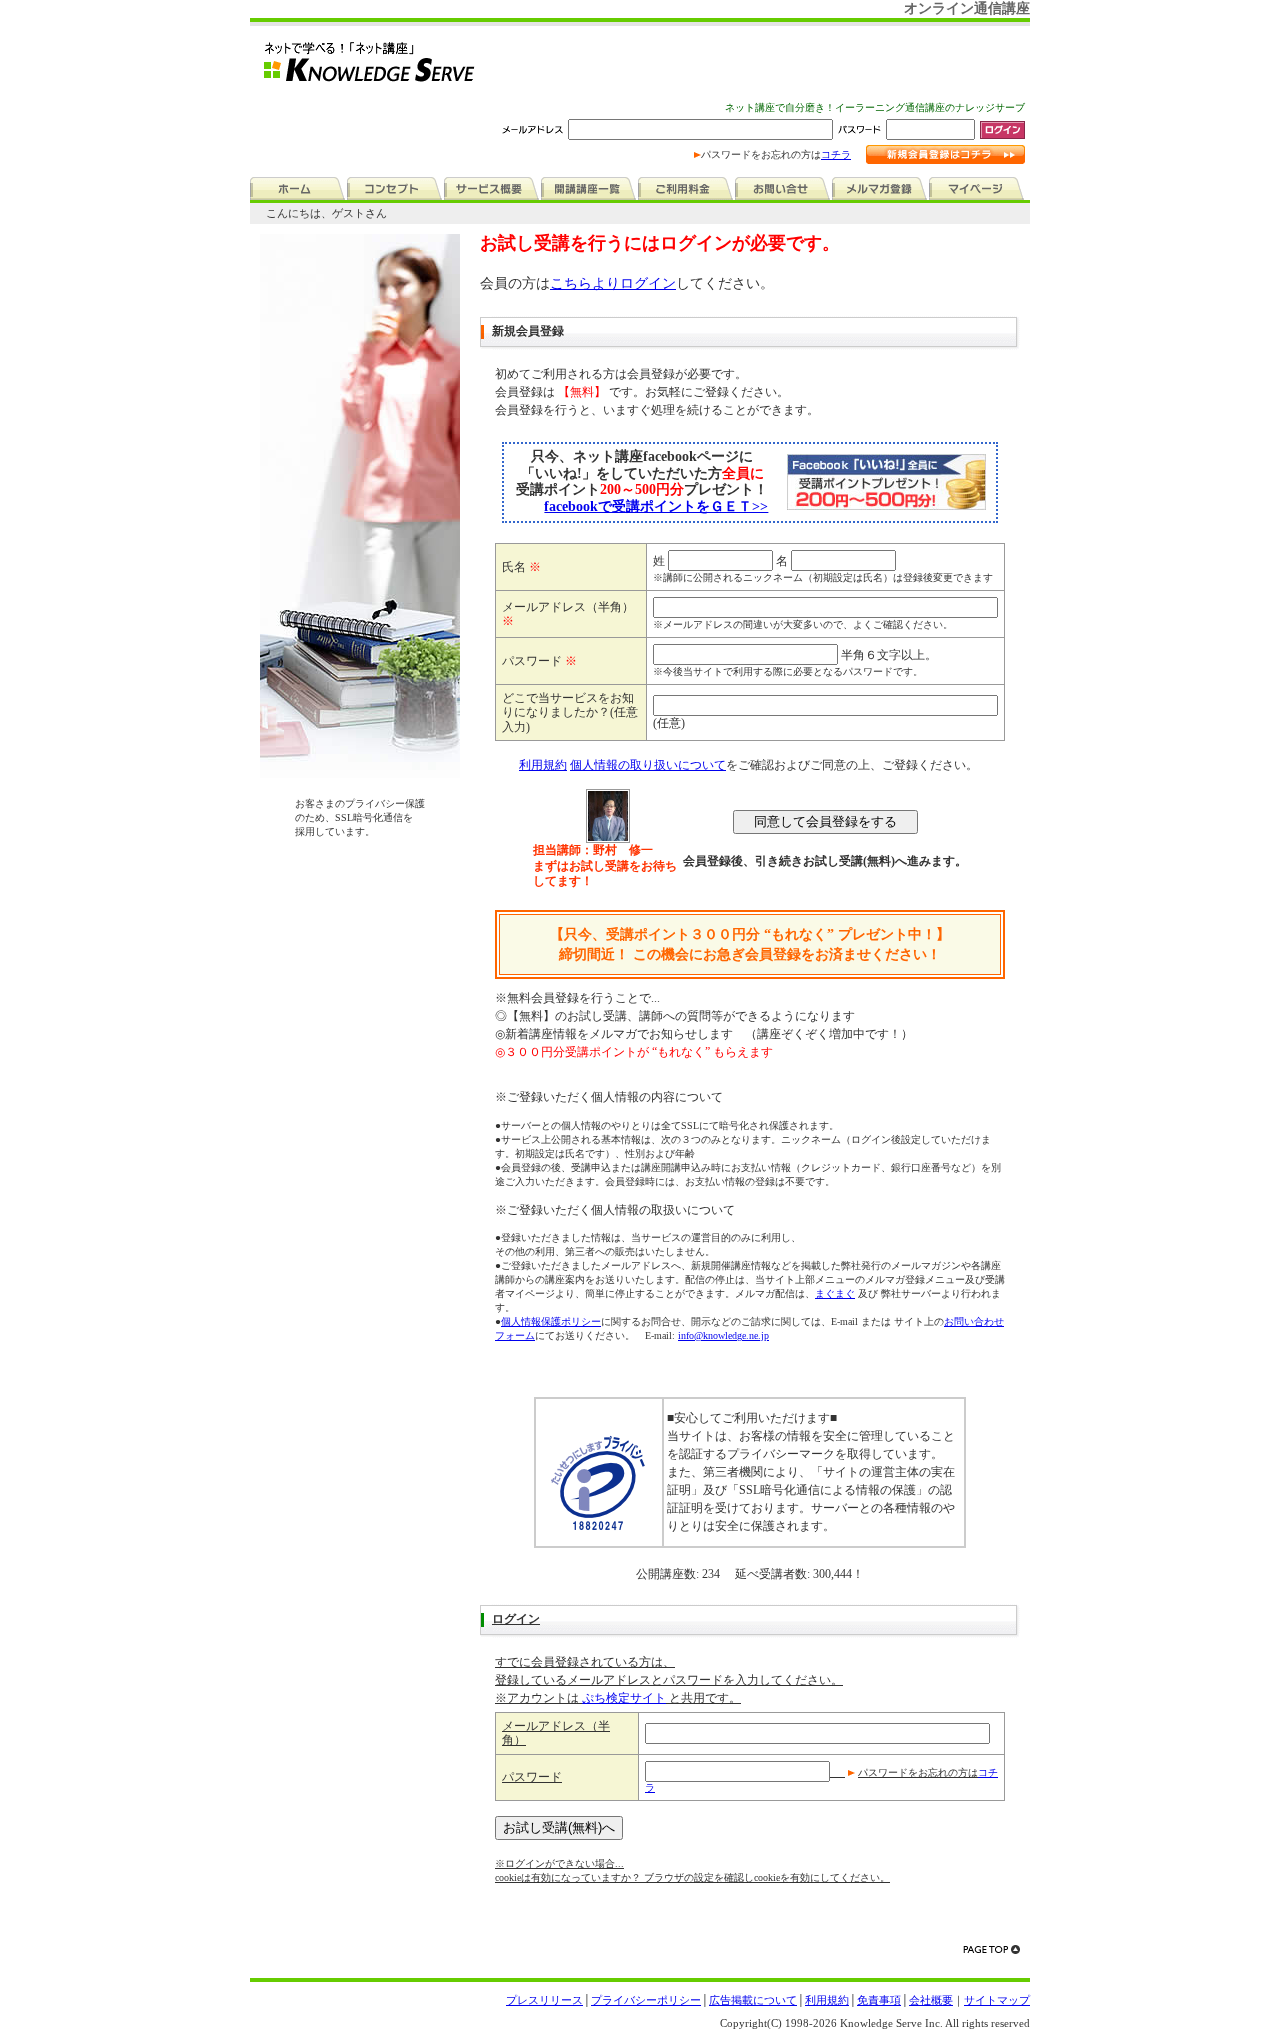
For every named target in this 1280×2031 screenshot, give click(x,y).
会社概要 (931, 2000)
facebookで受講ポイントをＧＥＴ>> (656, 506)
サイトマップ (997, 2000)
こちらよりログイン (613, 283)
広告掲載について (753, 2000)
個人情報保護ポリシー (551, 1321)
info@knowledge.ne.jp (723, 1335)
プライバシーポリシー (646, 2000)
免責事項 (879, 2000)
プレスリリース (544, 2000)
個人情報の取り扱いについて (648, 765)
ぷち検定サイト (624, 1698)
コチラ (836, 154)
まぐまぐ (835, 1293)
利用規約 (543, 765)
